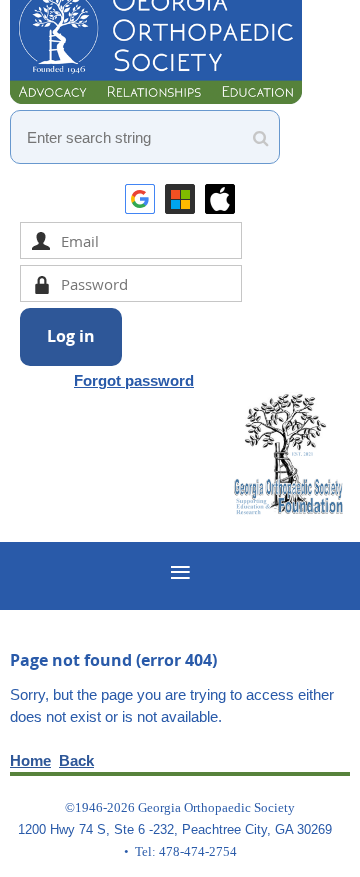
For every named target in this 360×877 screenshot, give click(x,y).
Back (76, 760)
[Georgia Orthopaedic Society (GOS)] (156, 98)
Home (30, 760)
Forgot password (134, 380)
